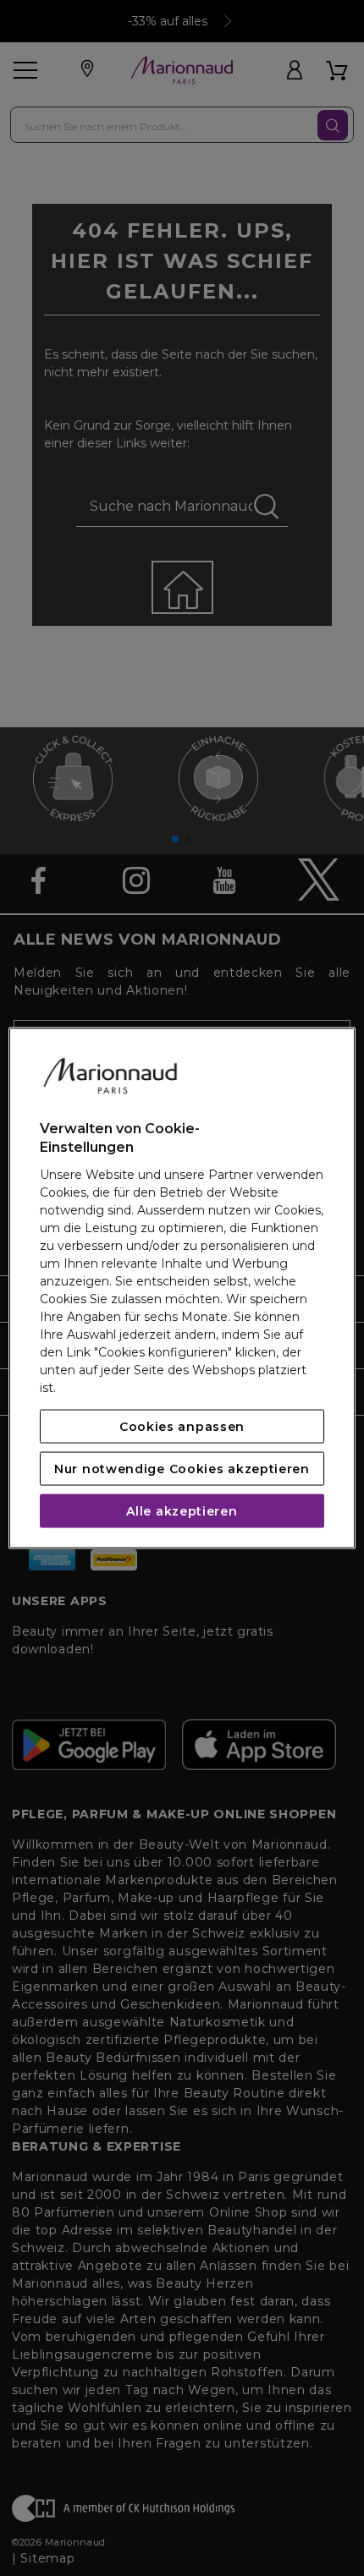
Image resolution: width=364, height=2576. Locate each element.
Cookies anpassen (182, 1426)
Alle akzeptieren (182, 1510)
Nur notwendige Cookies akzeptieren (182, 1468)
